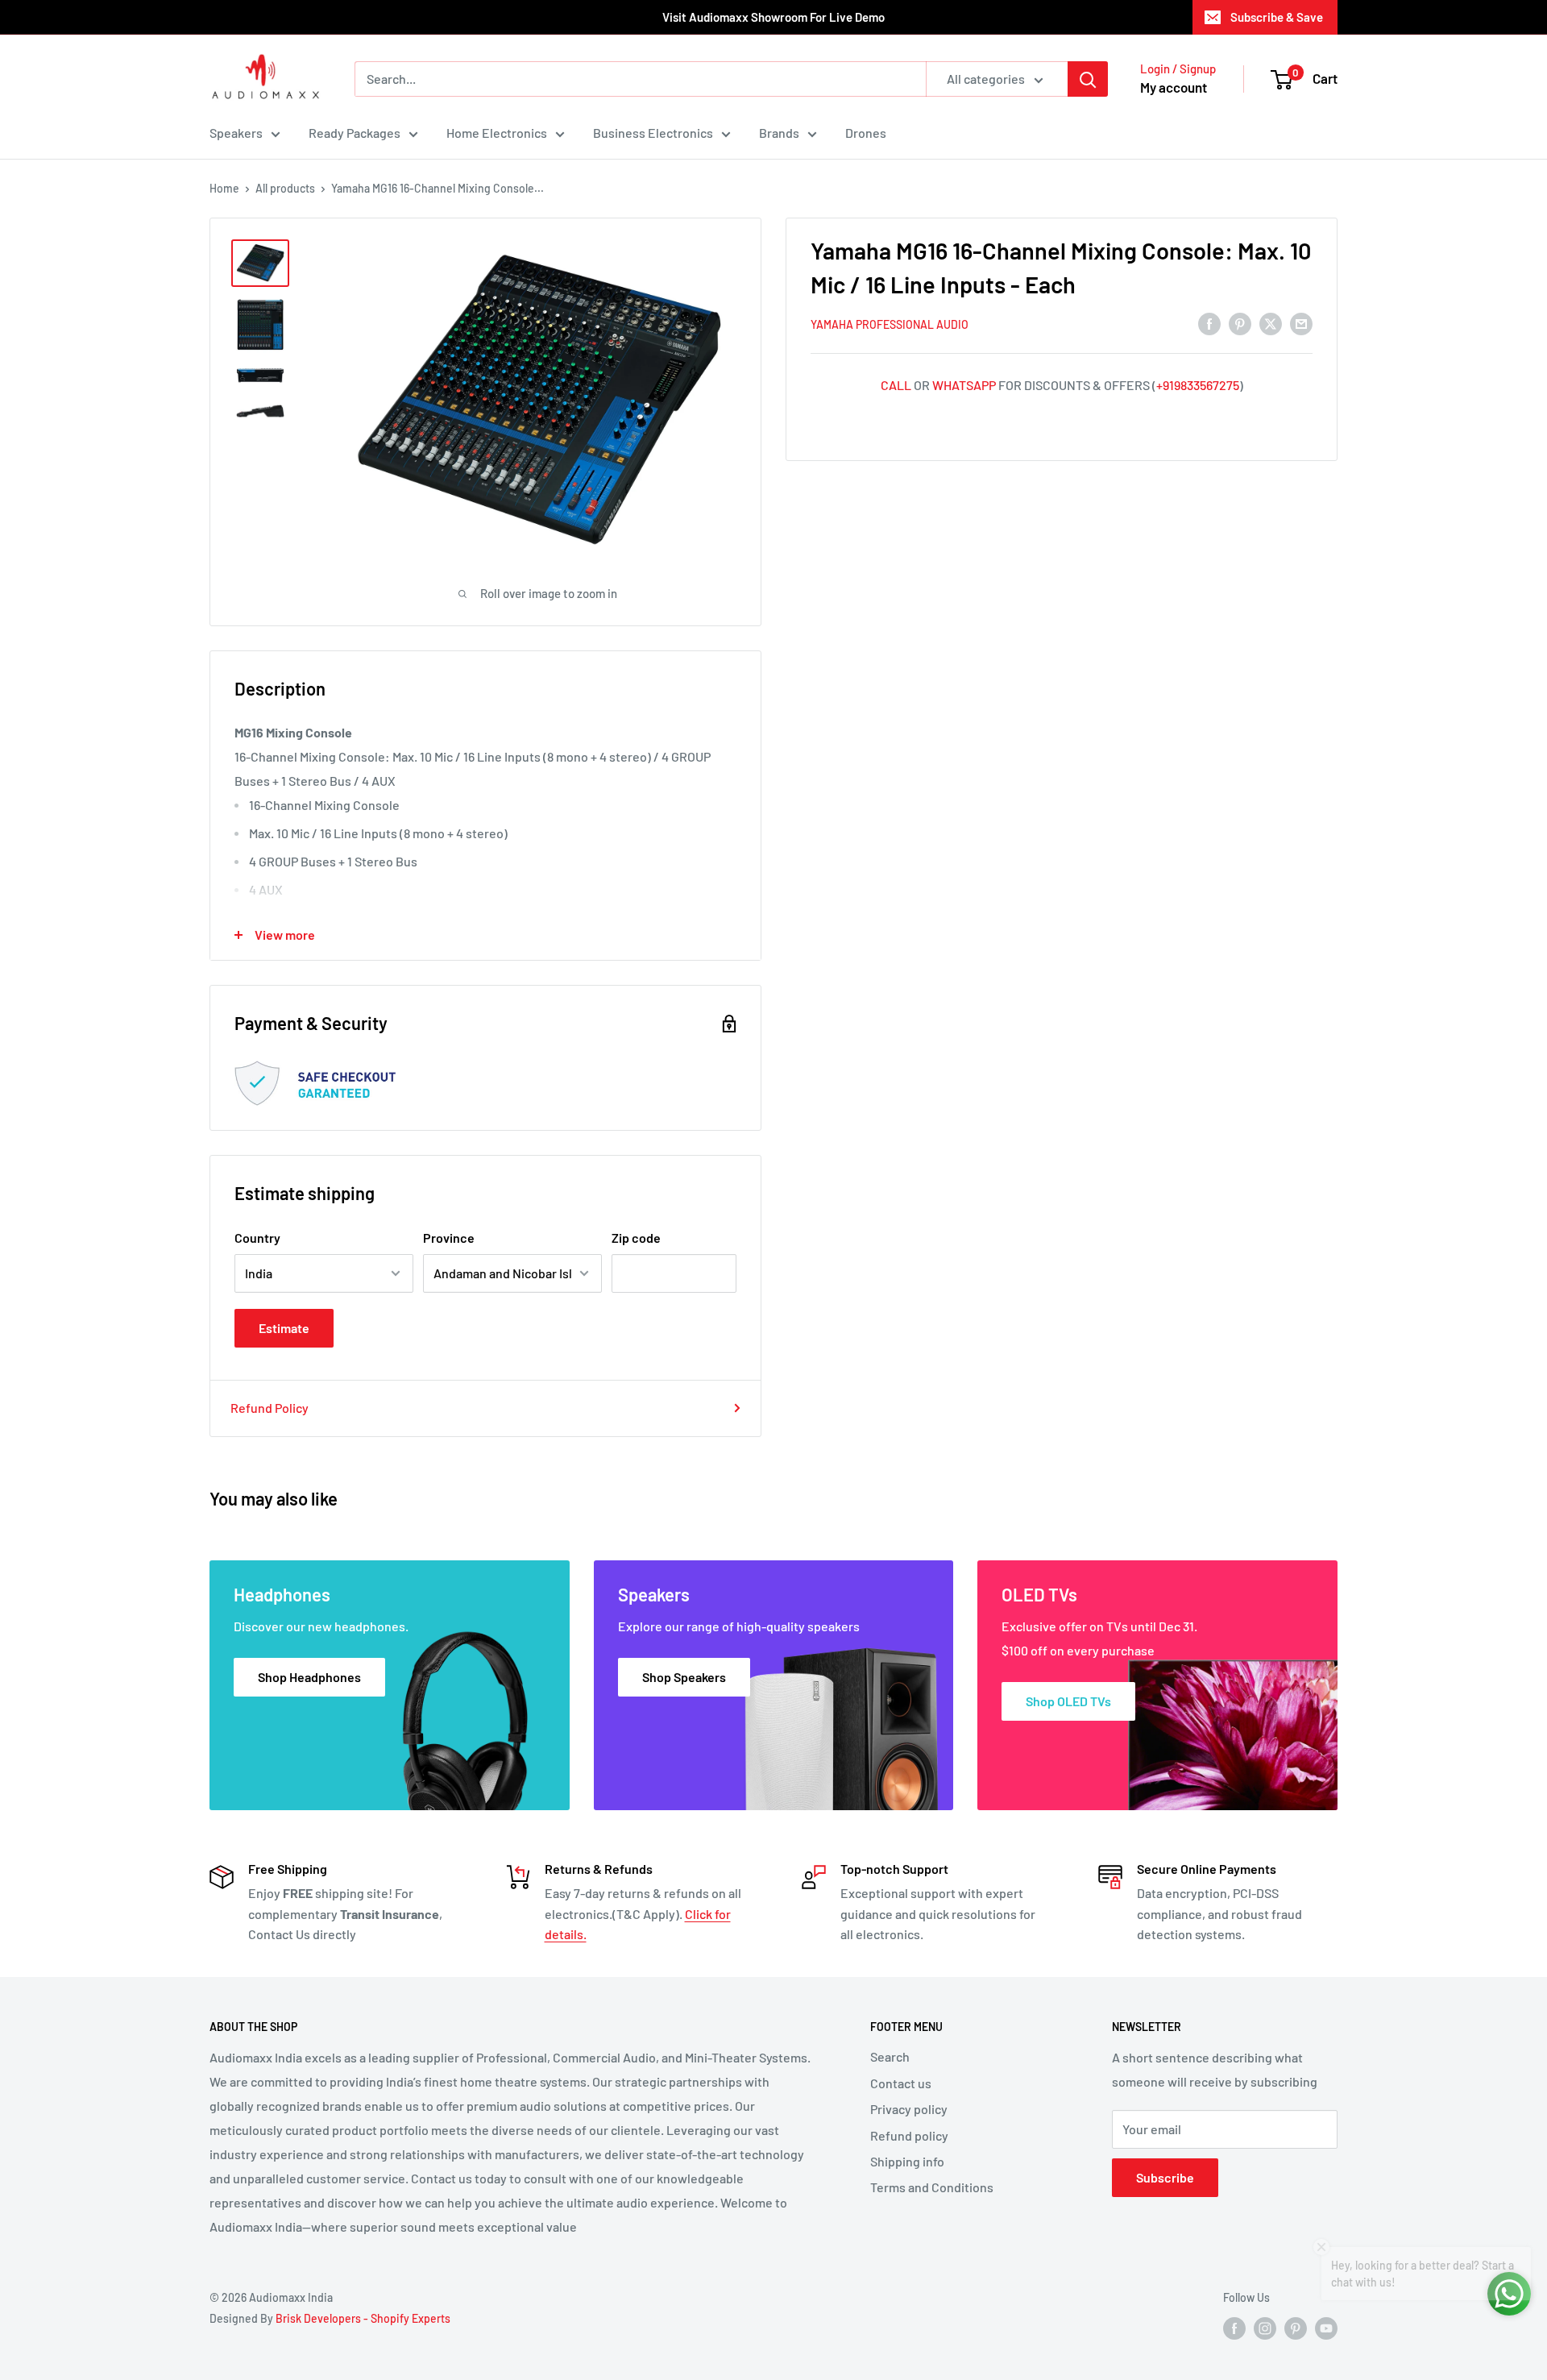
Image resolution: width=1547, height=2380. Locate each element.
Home (224, 188)
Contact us (901, 2083)
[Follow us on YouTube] (1326, 2328)
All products (285, 188)
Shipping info (907, 2161)
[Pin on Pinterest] (1240, 323)
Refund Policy (270, 1408)
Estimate (284, 1328)
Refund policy (909, 2135)
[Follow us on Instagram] (1265, 2328)
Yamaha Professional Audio (890, 324)
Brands (779, 133)
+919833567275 (1198, 385)
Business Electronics (653, 133)
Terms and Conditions (932, 2187)
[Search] (1088, 79)
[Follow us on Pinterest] (1296, 2328)
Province (449, 1238)
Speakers (236, 133)
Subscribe (1165, 2177)
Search (890, 2056)
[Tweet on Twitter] (1271, 323)
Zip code (636, 1238)
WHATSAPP (964, 385)
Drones (866, 133)
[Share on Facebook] (1209, 323)
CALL (896, 385)
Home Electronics (497, 133)
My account (1174, 87)
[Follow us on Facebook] (1234, 2328)
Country (257, 1238)
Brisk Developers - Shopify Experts (363, 2318)
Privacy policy (909, 2109)
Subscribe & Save (1277, 17)
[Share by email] (1301, 323)
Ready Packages (355, 133)
